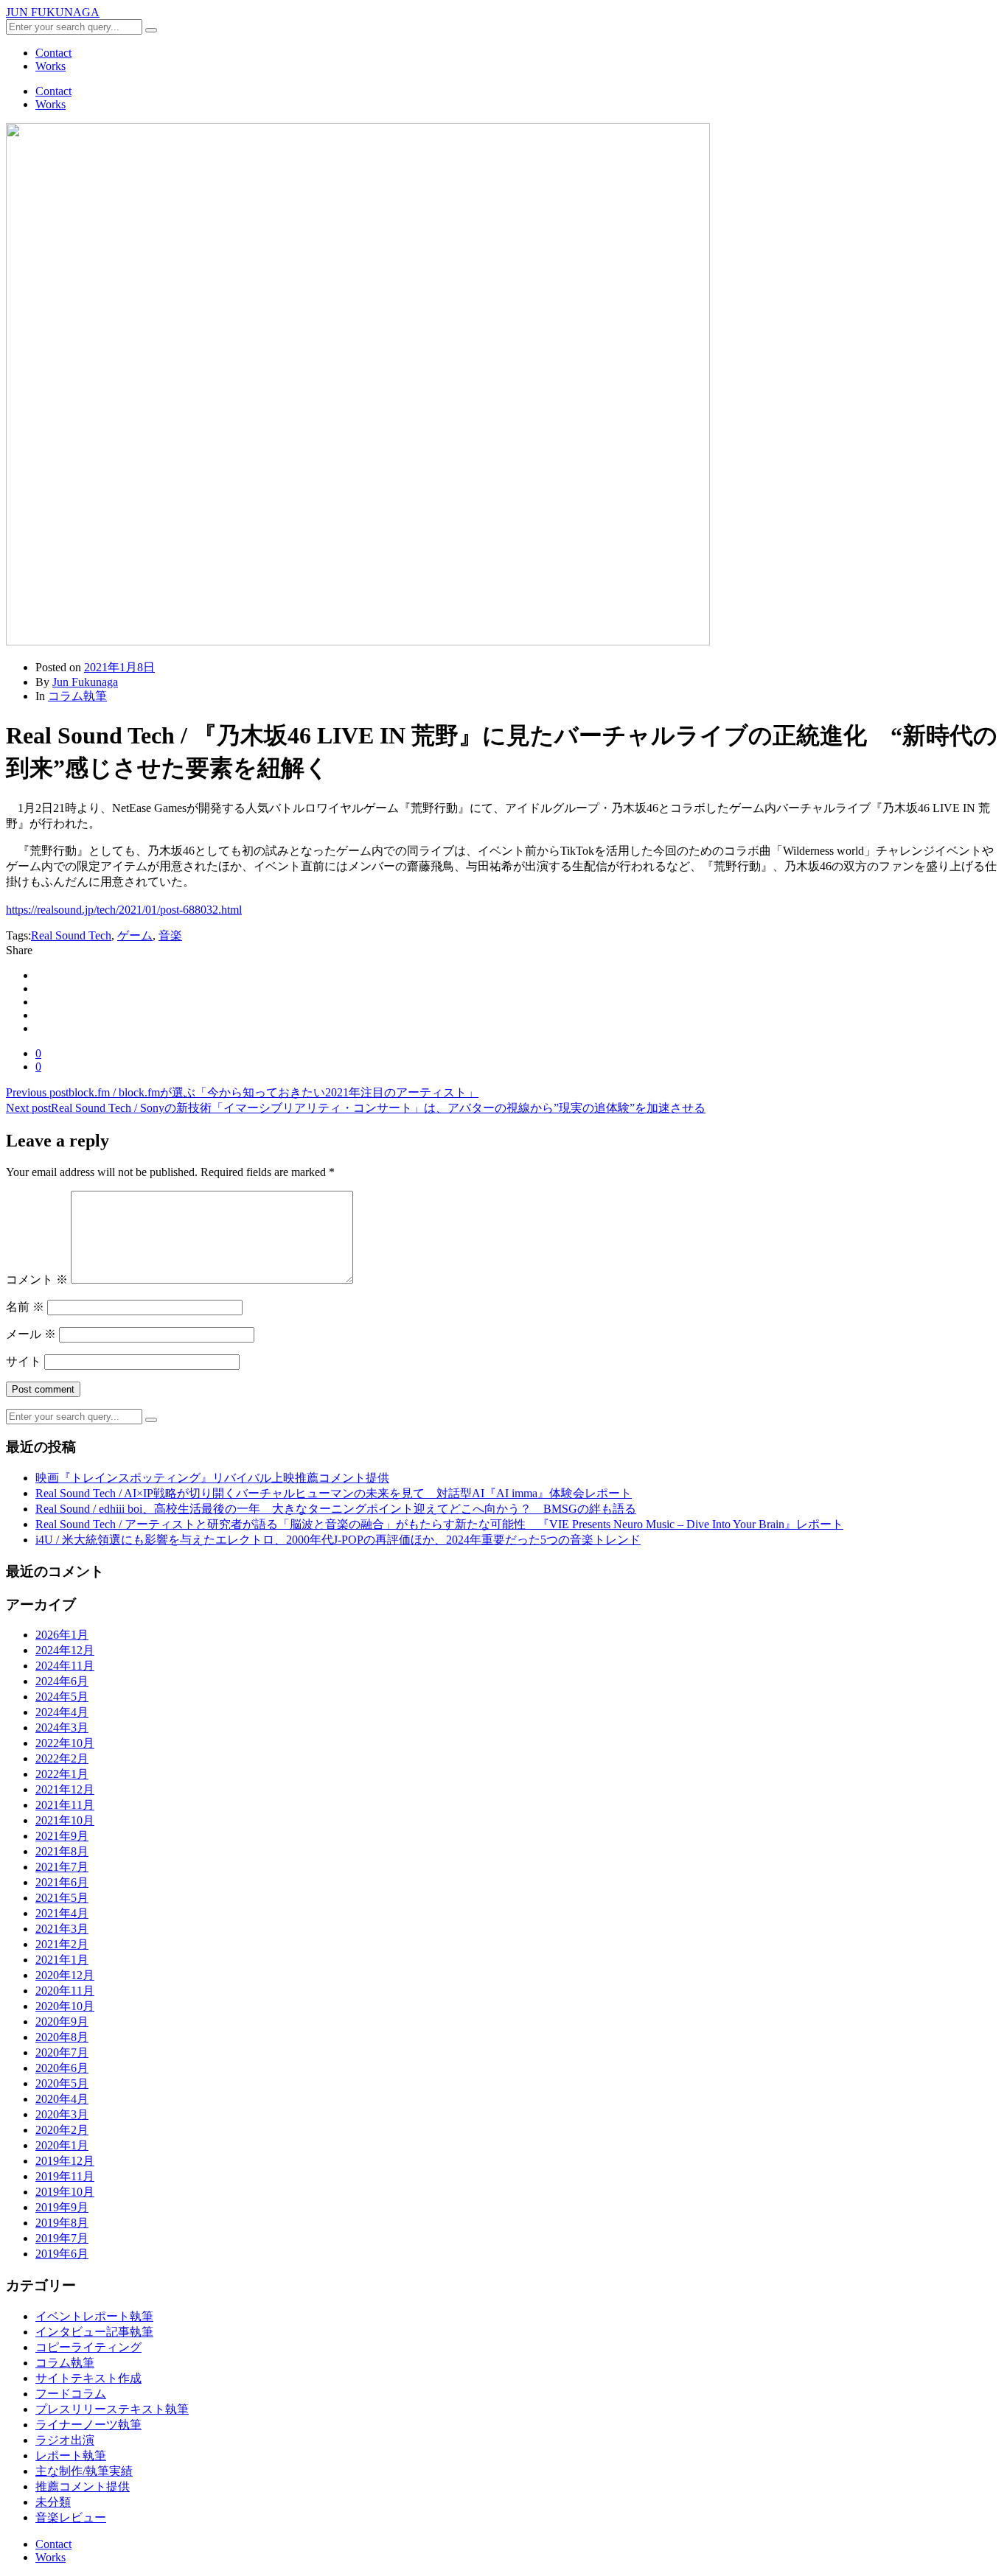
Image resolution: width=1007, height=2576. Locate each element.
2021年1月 (62, 1960)
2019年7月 (62, 2238)
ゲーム (135, 935)
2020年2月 (62, 2130)
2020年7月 (62, 2052)
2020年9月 (62, 2022)
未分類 (53, 2502)
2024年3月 (62, 1728)
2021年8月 (62, 1851)
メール (31, 1334)
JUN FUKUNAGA (53, 12)
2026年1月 (62, 1635)
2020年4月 (62, 2099)
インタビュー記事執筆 (94, 2332)
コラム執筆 (77, 696)
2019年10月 (65, 2192)
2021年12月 (65, 1789)
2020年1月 (62, 2145)
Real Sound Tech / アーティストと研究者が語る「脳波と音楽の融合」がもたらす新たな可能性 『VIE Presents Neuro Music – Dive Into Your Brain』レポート (439, 1524)
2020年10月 (65, 2006)
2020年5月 (62, 2083)
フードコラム (71, 2394)
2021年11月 (65, 1805)
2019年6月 (62, 2254)
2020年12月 (65, 1975)
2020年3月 (62, 2114)
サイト (24, 1361)
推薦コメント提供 (83, 2486)
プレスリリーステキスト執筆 (112, 2409)
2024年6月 (62, 1681)
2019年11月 (65, 2176)
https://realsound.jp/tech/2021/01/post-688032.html (124, 910)
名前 (25, 1307)
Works (50, 66)
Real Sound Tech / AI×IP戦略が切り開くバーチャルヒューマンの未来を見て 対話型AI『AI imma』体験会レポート (334, 1493)
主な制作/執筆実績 (84, 2471)
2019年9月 (62, 2207)
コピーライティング (88, 2347)
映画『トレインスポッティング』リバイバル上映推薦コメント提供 (212, 1478)
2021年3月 (62, 1929)
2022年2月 (62, 1758)
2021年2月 (62, 1944)
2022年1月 (62, 1774)
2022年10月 (65, 1743)
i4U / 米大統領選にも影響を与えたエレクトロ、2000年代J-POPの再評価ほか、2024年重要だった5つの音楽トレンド (338, 1540)
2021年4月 (62, 1913)
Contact (53, 53)
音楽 (170, 935)
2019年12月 (65, 2161)
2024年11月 (65, 1666)
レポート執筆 (71, 2456)
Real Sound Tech (71, 935)
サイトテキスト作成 (88, 2378)
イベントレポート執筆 (94, 2316)
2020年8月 (62, 2037)
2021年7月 (62, 1867)
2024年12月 (65, 1650)
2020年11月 (65, 1991)
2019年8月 (62, 2223)
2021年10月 (65, 1820)
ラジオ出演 (65, 2440)
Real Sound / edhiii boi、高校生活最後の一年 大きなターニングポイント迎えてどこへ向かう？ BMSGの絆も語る (336, 1509)
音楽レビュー (71, 2517)
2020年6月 (62, 2068)
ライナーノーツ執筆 (88, 2425)
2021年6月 (62, 1882)
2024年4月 (62, 1712)
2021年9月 (62, 1836)
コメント (37, 1280)
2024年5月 (62, 1697)
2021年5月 (62, 1898)
